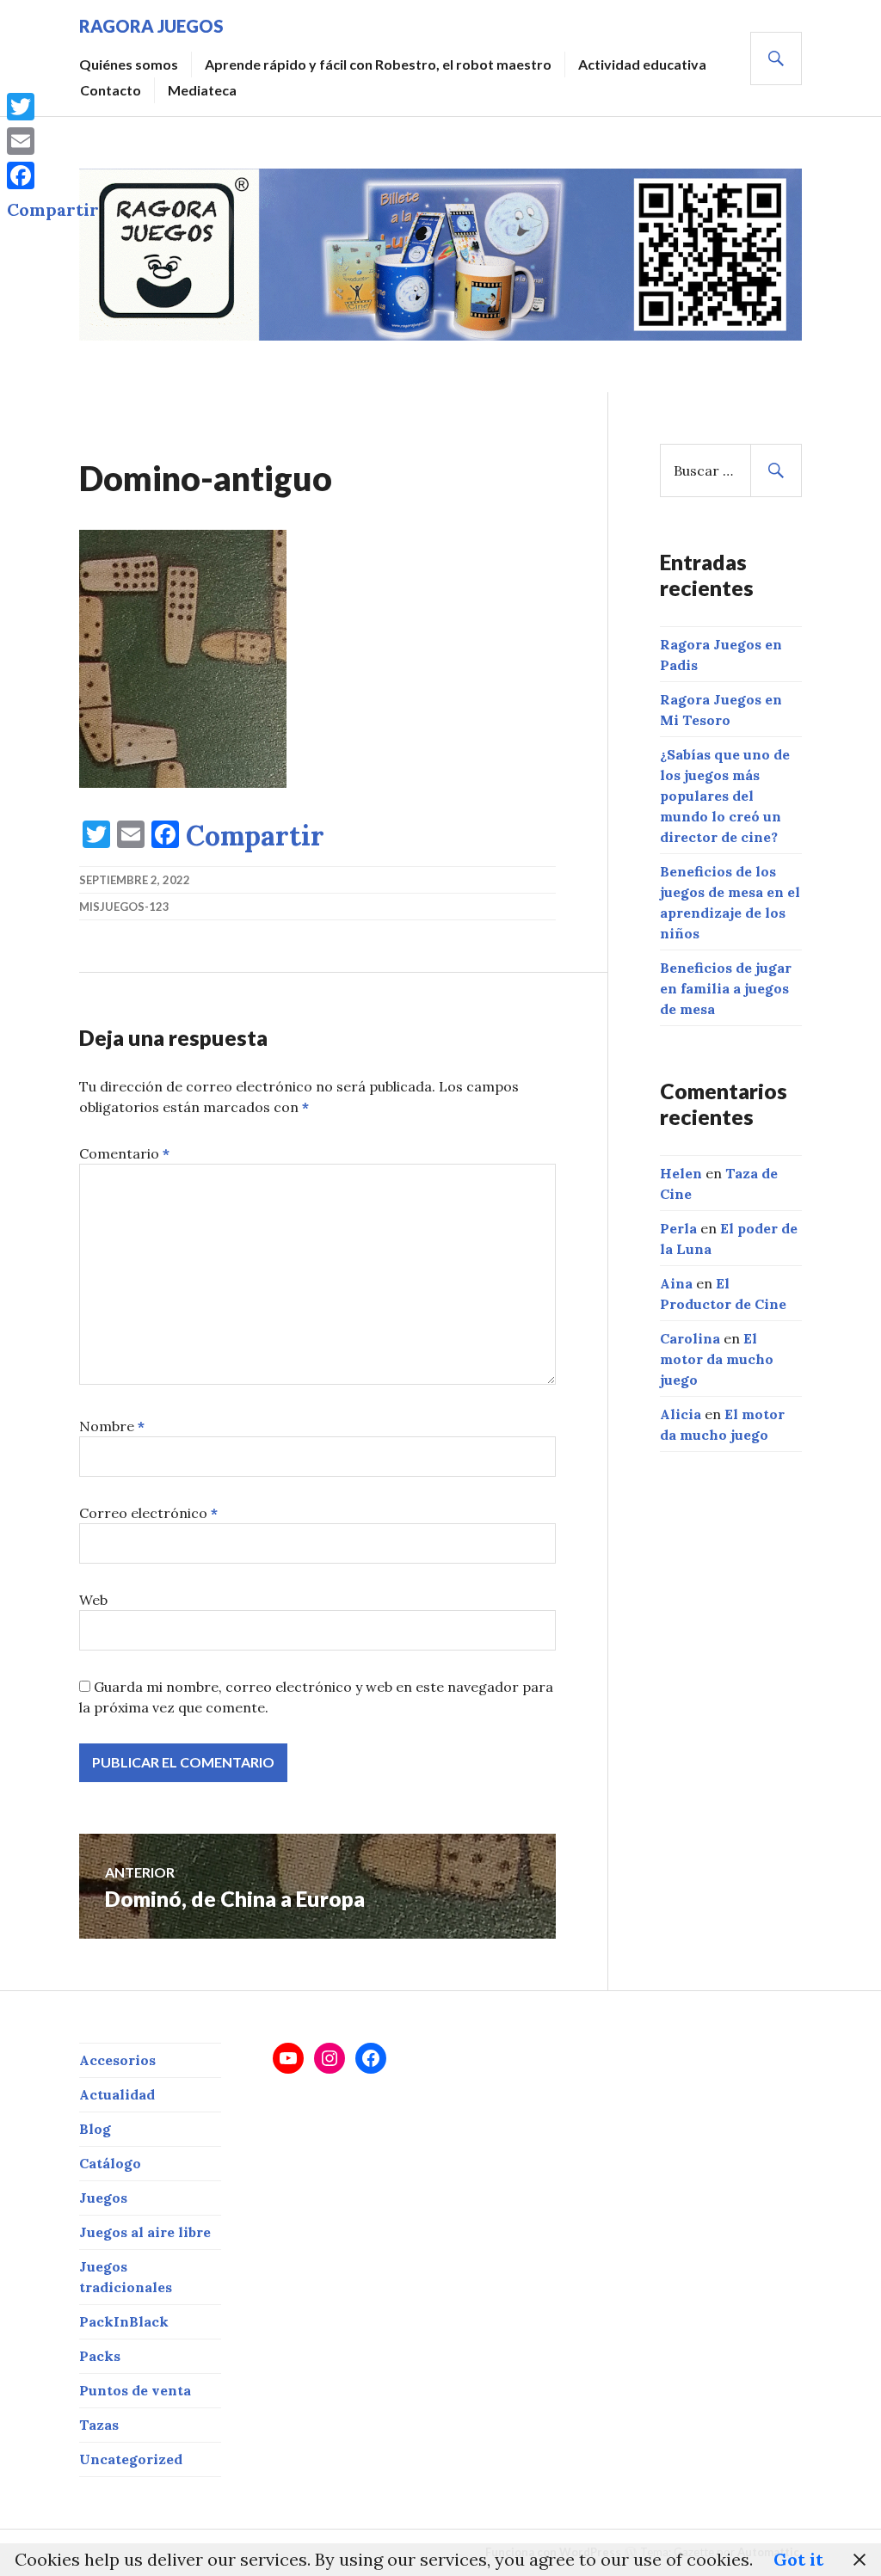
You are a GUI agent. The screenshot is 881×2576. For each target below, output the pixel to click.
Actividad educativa (642, 64)
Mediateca (202, 90)
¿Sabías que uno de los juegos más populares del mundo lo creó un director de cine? (725, 796)
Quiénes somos (129, 64)
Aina (676, 1283)
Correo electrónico (148, 1513)
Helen (681, 1173)
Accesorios (117, 2060)
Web (93, 1600)
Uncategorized (131, 2459)
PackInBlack (124, 2321)
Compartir (255, 836)
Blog (95, 2129)
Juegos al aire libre (145, 2232)
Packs (100, 2356)
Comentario (124, 1153)
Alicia (681, 1414)
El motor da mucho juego (717, 1359)
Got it (798, 2559)
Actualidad (117, 2094)
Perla (678, 1228)
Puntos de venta (135, 2390)
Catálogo (110, 2163)
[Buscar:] (731, 470)
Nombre (112, 1426)
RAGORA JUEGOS (151, 26)
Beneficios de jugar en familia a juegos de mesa (726, 988)
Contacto (111, 90)
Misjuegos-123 (124, 907)
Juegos (103, 2198)
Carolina (690, 1338)
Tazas (99, 2425)
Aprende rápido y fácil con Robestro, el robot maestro (378, 64)
